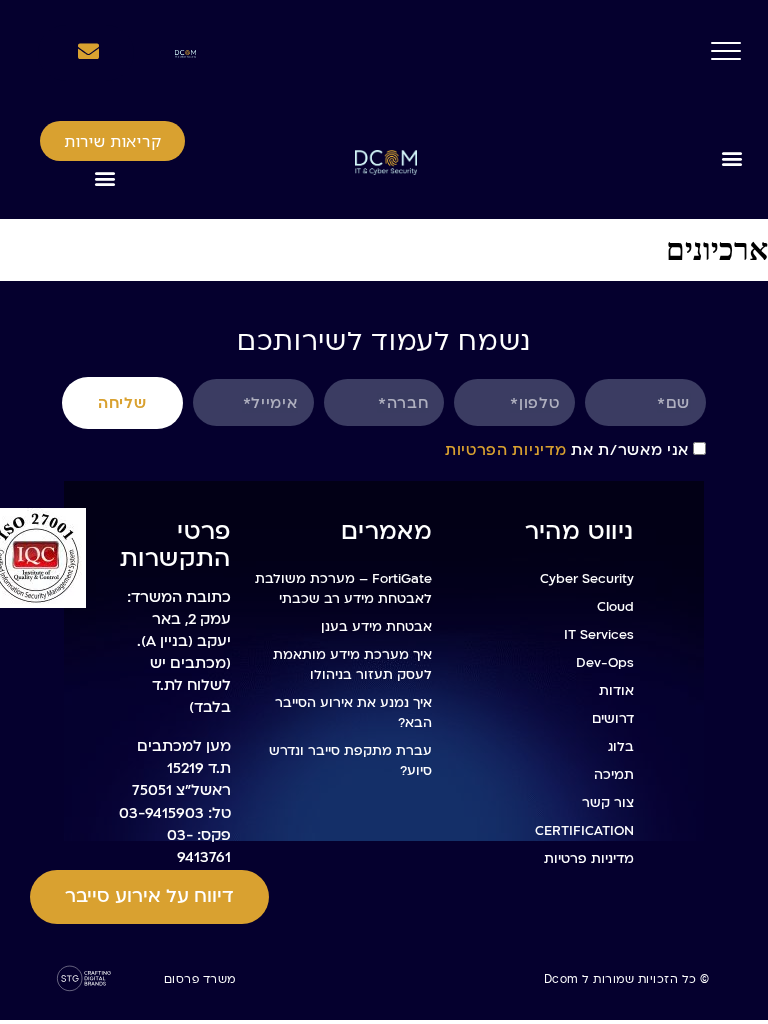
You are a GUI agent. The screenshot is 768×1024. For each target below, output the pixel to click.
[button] (731, 157)
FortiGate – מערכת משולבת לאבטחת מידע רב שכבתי (343, 589)
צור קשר (608, 803)
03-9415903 (161, 813)
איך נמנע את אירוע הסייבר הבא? (353, 713)
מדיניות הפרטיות (506, 450)
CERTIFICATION (584, 831)
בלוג (621, 747)
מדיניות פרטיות (589, 859)
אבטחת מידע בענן (376, 627)
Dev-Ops (605, 663)
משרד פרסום (200, 979)
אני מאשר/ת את (567, 450)
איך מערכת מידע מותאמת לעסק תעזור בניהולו (352, 665)
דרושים (613, 719)
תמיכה (614, 775)
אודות (616, 691)
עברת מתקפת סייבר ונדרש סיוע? (350, 761)
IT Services (599, 635)
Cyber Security (587, 579)
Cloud (615, 607)
